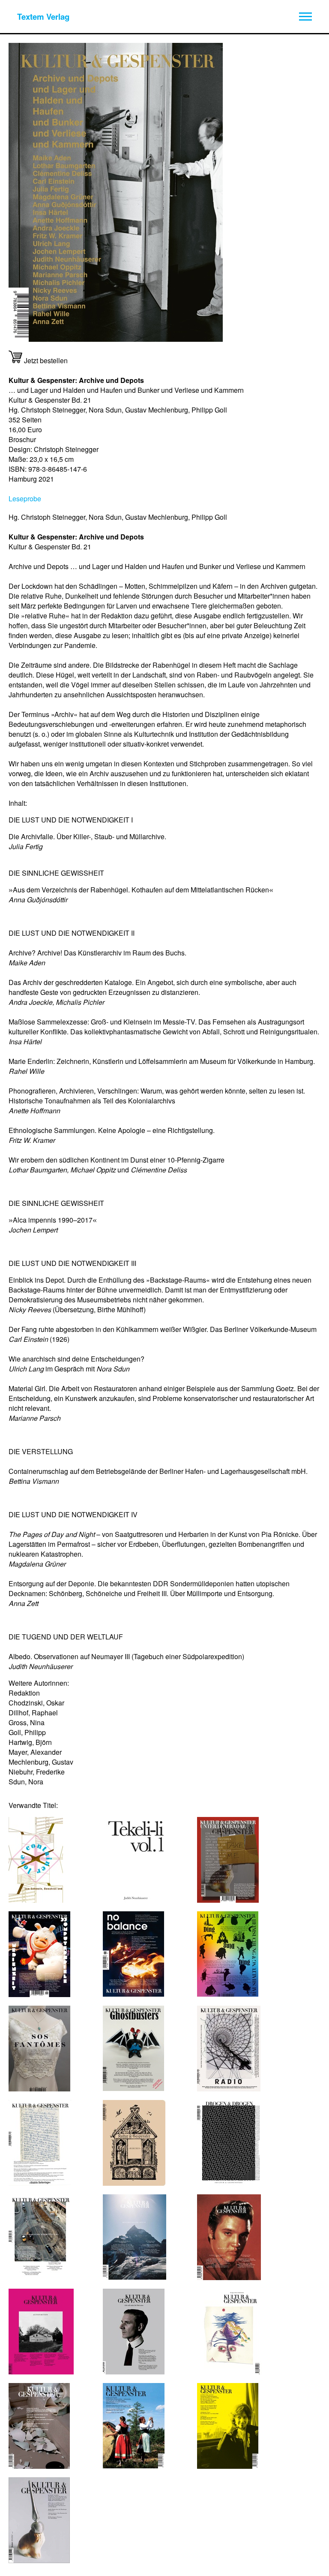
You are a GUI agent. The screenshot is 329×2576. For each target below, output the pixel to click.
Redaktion (24, 1693)
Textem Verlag (43, 17)
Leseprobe (25, 499)
